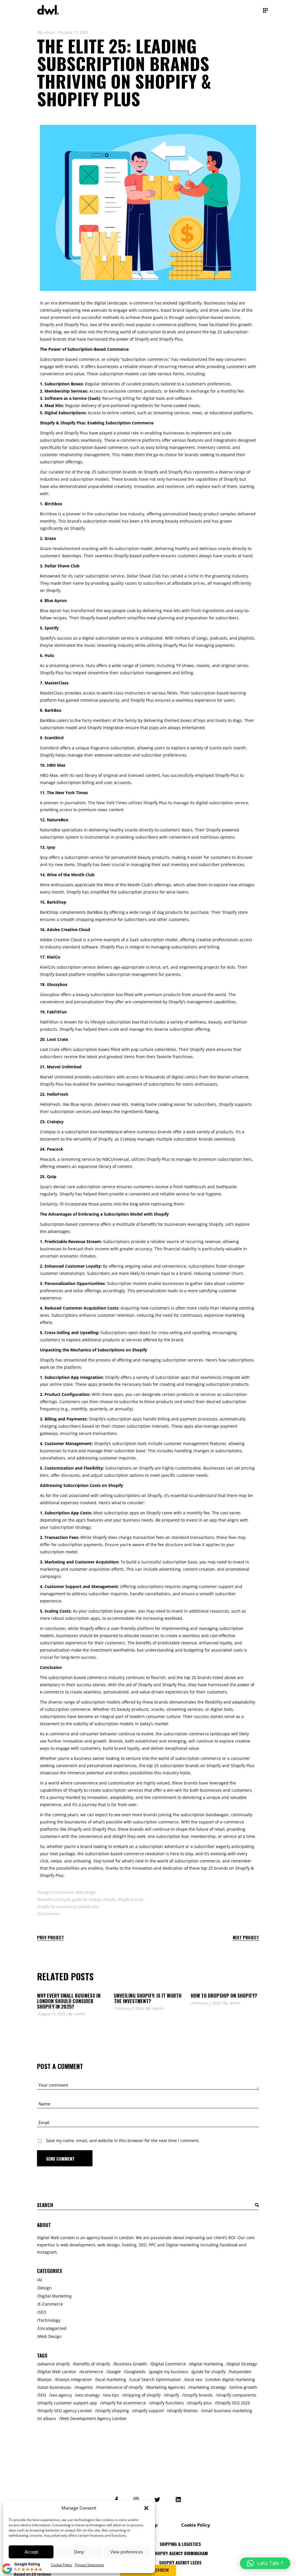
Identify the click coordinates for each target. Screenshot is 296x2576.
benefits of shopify (54, 1899)
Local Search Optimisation (156, 2379)
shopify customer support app (68, 2403)
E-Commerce (63, 1892)
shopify (109, 1899)
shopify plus (89, 1907)
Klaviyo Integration (74, 2379)
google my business (169, 2372)
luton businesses (55, 2387)
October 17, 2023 (73, 32)
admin (49, 32)
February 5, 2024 (129, 2008)
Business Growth (131, 2364)
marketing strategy (208, 2387)
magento (84, 2387)
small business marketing (227, 2411)
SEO (42, 2312)
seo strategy (88, 2395)
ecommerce (92, 2372)
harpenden (241, 2372)
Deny (79, 2552)
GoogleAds (135, 2372)
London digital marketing (231, 2379)
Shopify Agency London (180, 2545)
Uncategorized (52, 2328)
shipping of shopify (142, 2395)
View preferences (127, 2552)
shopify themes (183, 2411)
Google (114, 2372)
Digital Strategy (242, 2364)
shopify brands (130, 1899)
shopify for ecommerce (57, 1907)
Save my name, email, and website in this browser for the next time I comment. (123, 2141)
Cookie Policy (61, 2565)
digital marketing (207, 2364)
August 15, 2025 (52, 2014)
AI (40, 2280)
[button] (146, 2508)
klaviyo (45, 2379)
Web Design (86, 1892)
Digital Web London (57, 2372)
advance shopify (54, 2364)
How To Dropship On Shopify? (224, 1995)
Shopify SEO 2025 (233, 2403)
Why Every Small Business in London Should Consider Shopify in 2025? (69, 2001)
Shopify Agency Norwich (180, 2564)
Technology (49, 2320)
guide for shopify (87, 1899)
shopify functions (167, 2403)
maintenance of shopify (120, 2387)
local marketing (111, 2379)
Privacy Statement (89, 2565)
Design (44, 1892)
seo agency (61, 2395)
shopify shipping (113, 2411)
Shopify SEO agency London (65, 2411)
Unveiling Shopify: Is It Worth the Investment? (148, 1998)
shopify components (237, 2395)
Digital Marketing (55, 2296)
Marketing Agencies (166, 2387)
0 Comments (49, 1914)
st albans (47, 2418)
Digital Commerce (169, 2364)
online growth (244, 2387)
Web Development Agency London (94, 2418)
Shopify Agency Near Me (180, 2554)
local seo (194, 2379)
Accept (31, 2552)
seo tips (112, 2395)
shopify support (149, 2411)
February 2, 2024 (206, 2003)
